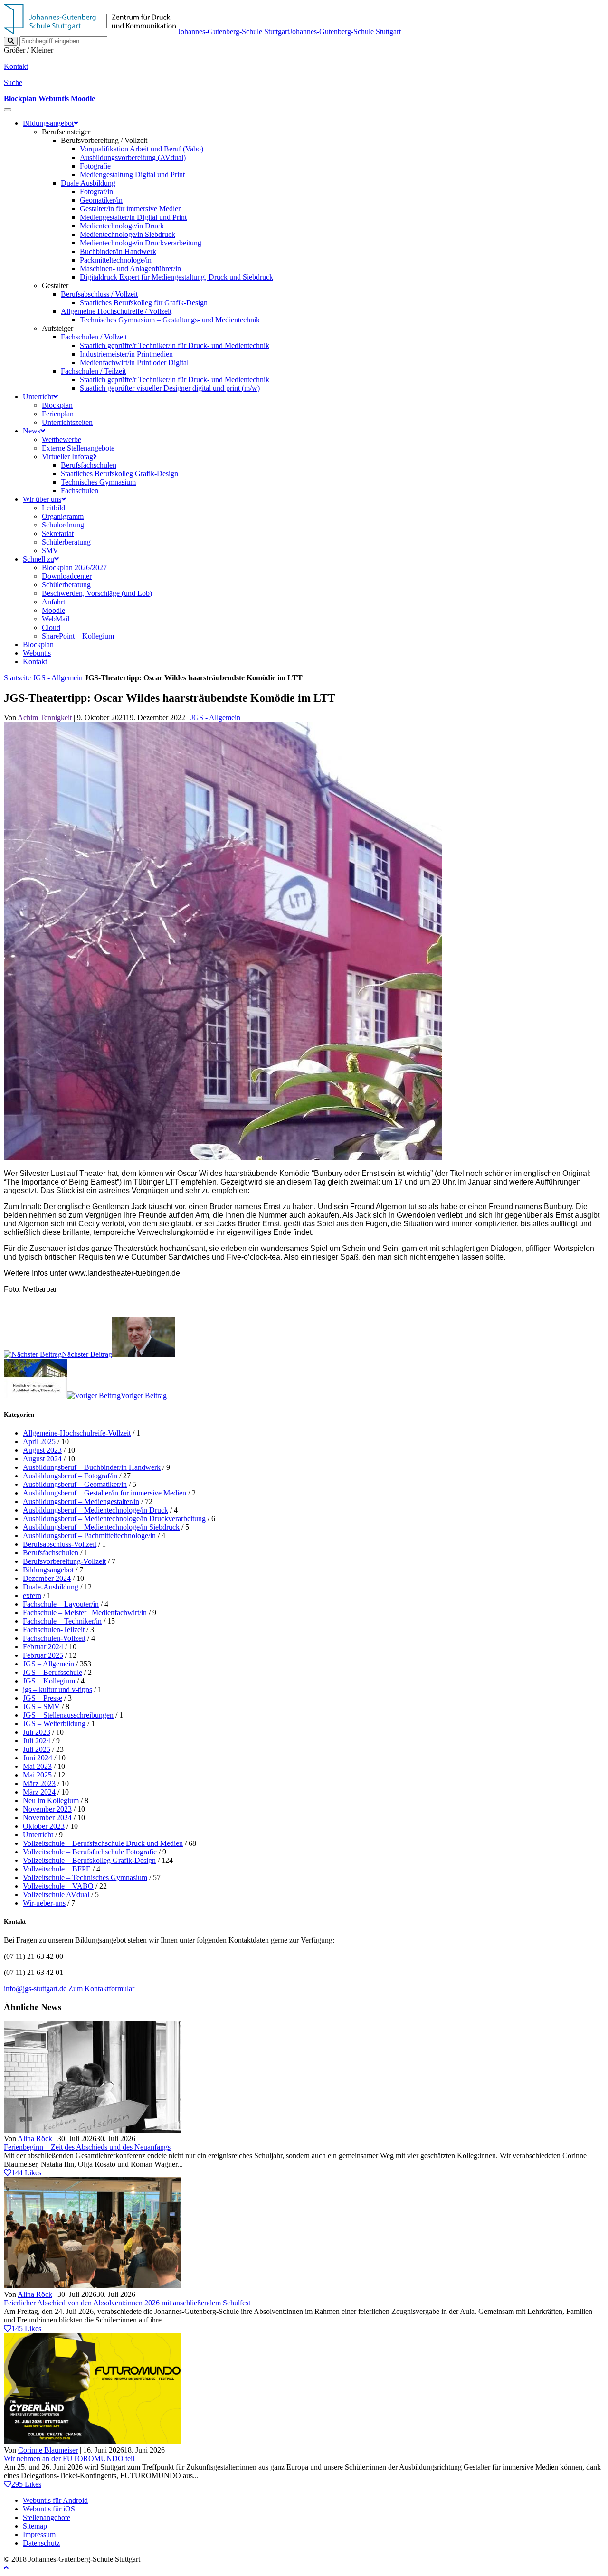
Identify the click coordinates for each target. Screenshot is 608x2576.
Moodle (53, 610)
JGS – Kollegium (49, 1681)
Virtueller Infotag (67, 456)
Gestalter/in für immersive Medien (131, 209)
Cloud (51, 627)
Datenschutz (41, 2543)
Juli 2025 (37, 1749)
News (32, 431)
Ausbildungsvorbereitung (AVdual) (133, 157)
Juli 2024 (37, 1741)
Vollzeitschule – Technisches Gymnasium (85, 1877)
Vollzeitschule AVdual (56, 1894)
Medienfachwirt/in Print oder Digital (134, 362)
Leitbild (53, 508)
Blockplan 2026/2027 (74, 568)
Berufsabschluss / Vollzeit (99, 294)
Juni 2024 (38, 1758)
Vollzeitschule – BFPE (57, 1869)
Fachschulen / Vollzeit (94, 337)
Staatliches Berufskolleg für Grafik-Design (144, 303)
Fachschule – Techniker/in (62, 1621)
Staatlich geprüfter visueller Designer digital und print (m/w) (170, 388)
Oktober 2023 (44, 1826)
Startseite (17, 678)
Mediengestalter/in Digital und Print (133, 217)
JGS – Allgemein (48, 1664)
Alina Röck (35, 2139)
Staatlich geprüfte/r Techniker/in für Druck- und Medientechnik (175, 345)
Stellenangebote (47, 2517)
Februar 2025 (43, 1655)
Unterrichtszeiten (67, 422)
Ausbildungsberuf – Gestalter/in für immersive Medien (104, 1493)
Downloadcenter (67, 576)
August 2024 (42, 1459)
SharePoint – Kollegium (78, 636)
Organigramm (63, 516)
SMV (50, 550)
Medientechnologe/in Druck (122, 226)
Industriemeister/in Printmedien (126, 354)
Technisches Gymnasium (98, 482)
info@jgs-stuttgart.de (35, 1988)
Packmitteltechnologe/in (116, 260)
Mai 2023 (37, 1766)
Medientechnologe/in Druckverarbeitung (141, 243)
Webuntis (37, 653)
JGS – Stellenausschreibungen (68, 1715)
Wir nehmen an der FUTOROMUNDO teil (69, 2458)
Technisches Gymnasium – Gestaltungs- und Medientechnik (170, 320)
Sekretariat (58, 533)
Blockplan (57, 405)
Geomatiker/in (101, 200)
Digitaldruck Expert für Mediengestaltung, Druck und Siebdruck (176, 277)
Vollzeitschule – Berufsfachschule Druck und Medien (103, 1843)
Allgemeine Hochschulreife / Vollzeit (116, 311)
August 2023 (42, 1450)
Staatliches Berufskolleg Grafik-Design (119, 474)
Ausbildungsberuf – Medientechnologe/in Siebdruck (101, 1527)
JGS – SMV (41, 1706)
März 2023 (39, 1783)
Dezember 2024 (47, 1578)
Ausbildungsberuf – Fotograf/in (70, 1476)
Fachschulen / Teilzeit (93, 371)
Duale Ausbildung (88, 183)
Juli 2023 (37, 1732)
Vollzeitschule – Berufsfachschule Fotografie (90, 1852)
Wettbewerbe (62, 439)
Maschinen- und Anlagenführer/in (130, 268)
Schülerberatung (66, 542)
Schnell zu (38, 559)
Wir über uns (42, 499)
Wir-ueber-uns (44, 1903)
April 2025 (39, 1442)
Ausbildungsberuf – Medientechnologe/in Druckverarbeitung (114, 1518)
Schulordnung (63, 525)
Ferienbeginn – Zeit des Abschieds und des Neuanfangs (87, 2147)
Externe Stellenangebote (78, 448)
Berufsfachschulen (89, 465)
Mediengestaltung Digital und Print (132, 174)
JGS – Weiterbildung (54, 1724)
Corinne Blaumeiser (48, 2450)
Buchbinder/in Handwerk (118, 251)
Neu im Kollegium (51, 1800)
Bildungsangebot (48, 123)
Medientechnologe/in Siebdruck (128, 234)
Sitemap (35, 2526)
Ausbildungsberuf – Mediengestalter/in (81, 1501)
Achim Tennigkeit (45, 718)
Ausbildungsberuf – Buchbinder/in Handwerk (92, 1467)
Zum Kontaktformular (101, 1988)
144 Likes (26, 2173)
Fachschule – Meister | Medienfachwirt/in (85, 1612)
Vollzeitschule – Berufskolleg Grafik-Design (89, 1860)
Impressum (39, 2534)
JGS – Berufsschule (52, 1672)
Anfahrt (53, 602)
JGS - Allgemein (58, 678)
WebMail (56, 619)
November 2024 (47, 1818)
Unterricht (38, 397)
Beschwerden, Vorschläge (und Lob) (97, 593)
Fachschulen (80, 491)
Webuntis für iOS (49, 2509)
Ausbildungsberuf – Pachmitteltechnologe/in (89, 1536)
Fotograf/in (96, 192)
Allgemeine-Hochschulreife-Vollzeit (77, 1433)
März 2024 (39, 1792)
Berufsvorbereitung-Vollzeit (64, 1561)
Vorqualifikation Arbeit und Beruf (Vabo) (142, 149)
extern (32, 1595)
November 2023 (47, 1809)
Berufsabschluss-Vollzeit (60, 1544)
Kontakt (35, 662)
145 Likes (26, 2328)
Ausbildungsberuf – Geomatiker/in (75, 1484)
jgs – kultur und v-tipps (57, 1689)
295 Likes (26, 2484)
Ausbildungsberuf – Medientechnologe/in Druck (95, 1510)
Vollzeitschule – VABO (58, 1886)
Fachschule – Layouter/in (61, 1604)
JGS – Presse (43, 1698)
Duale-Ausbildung (51, 1587)
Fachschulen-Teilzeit (54, 1630)
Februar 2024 (43, 1647)
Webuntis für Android (55, 2500)
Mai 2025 (37, 1775)
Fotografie (95, 166)
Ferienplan (58, 414)
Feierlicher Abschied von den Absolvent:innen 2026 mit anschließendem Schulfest (127, 2303)
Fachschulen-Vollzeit (54, 1638)
